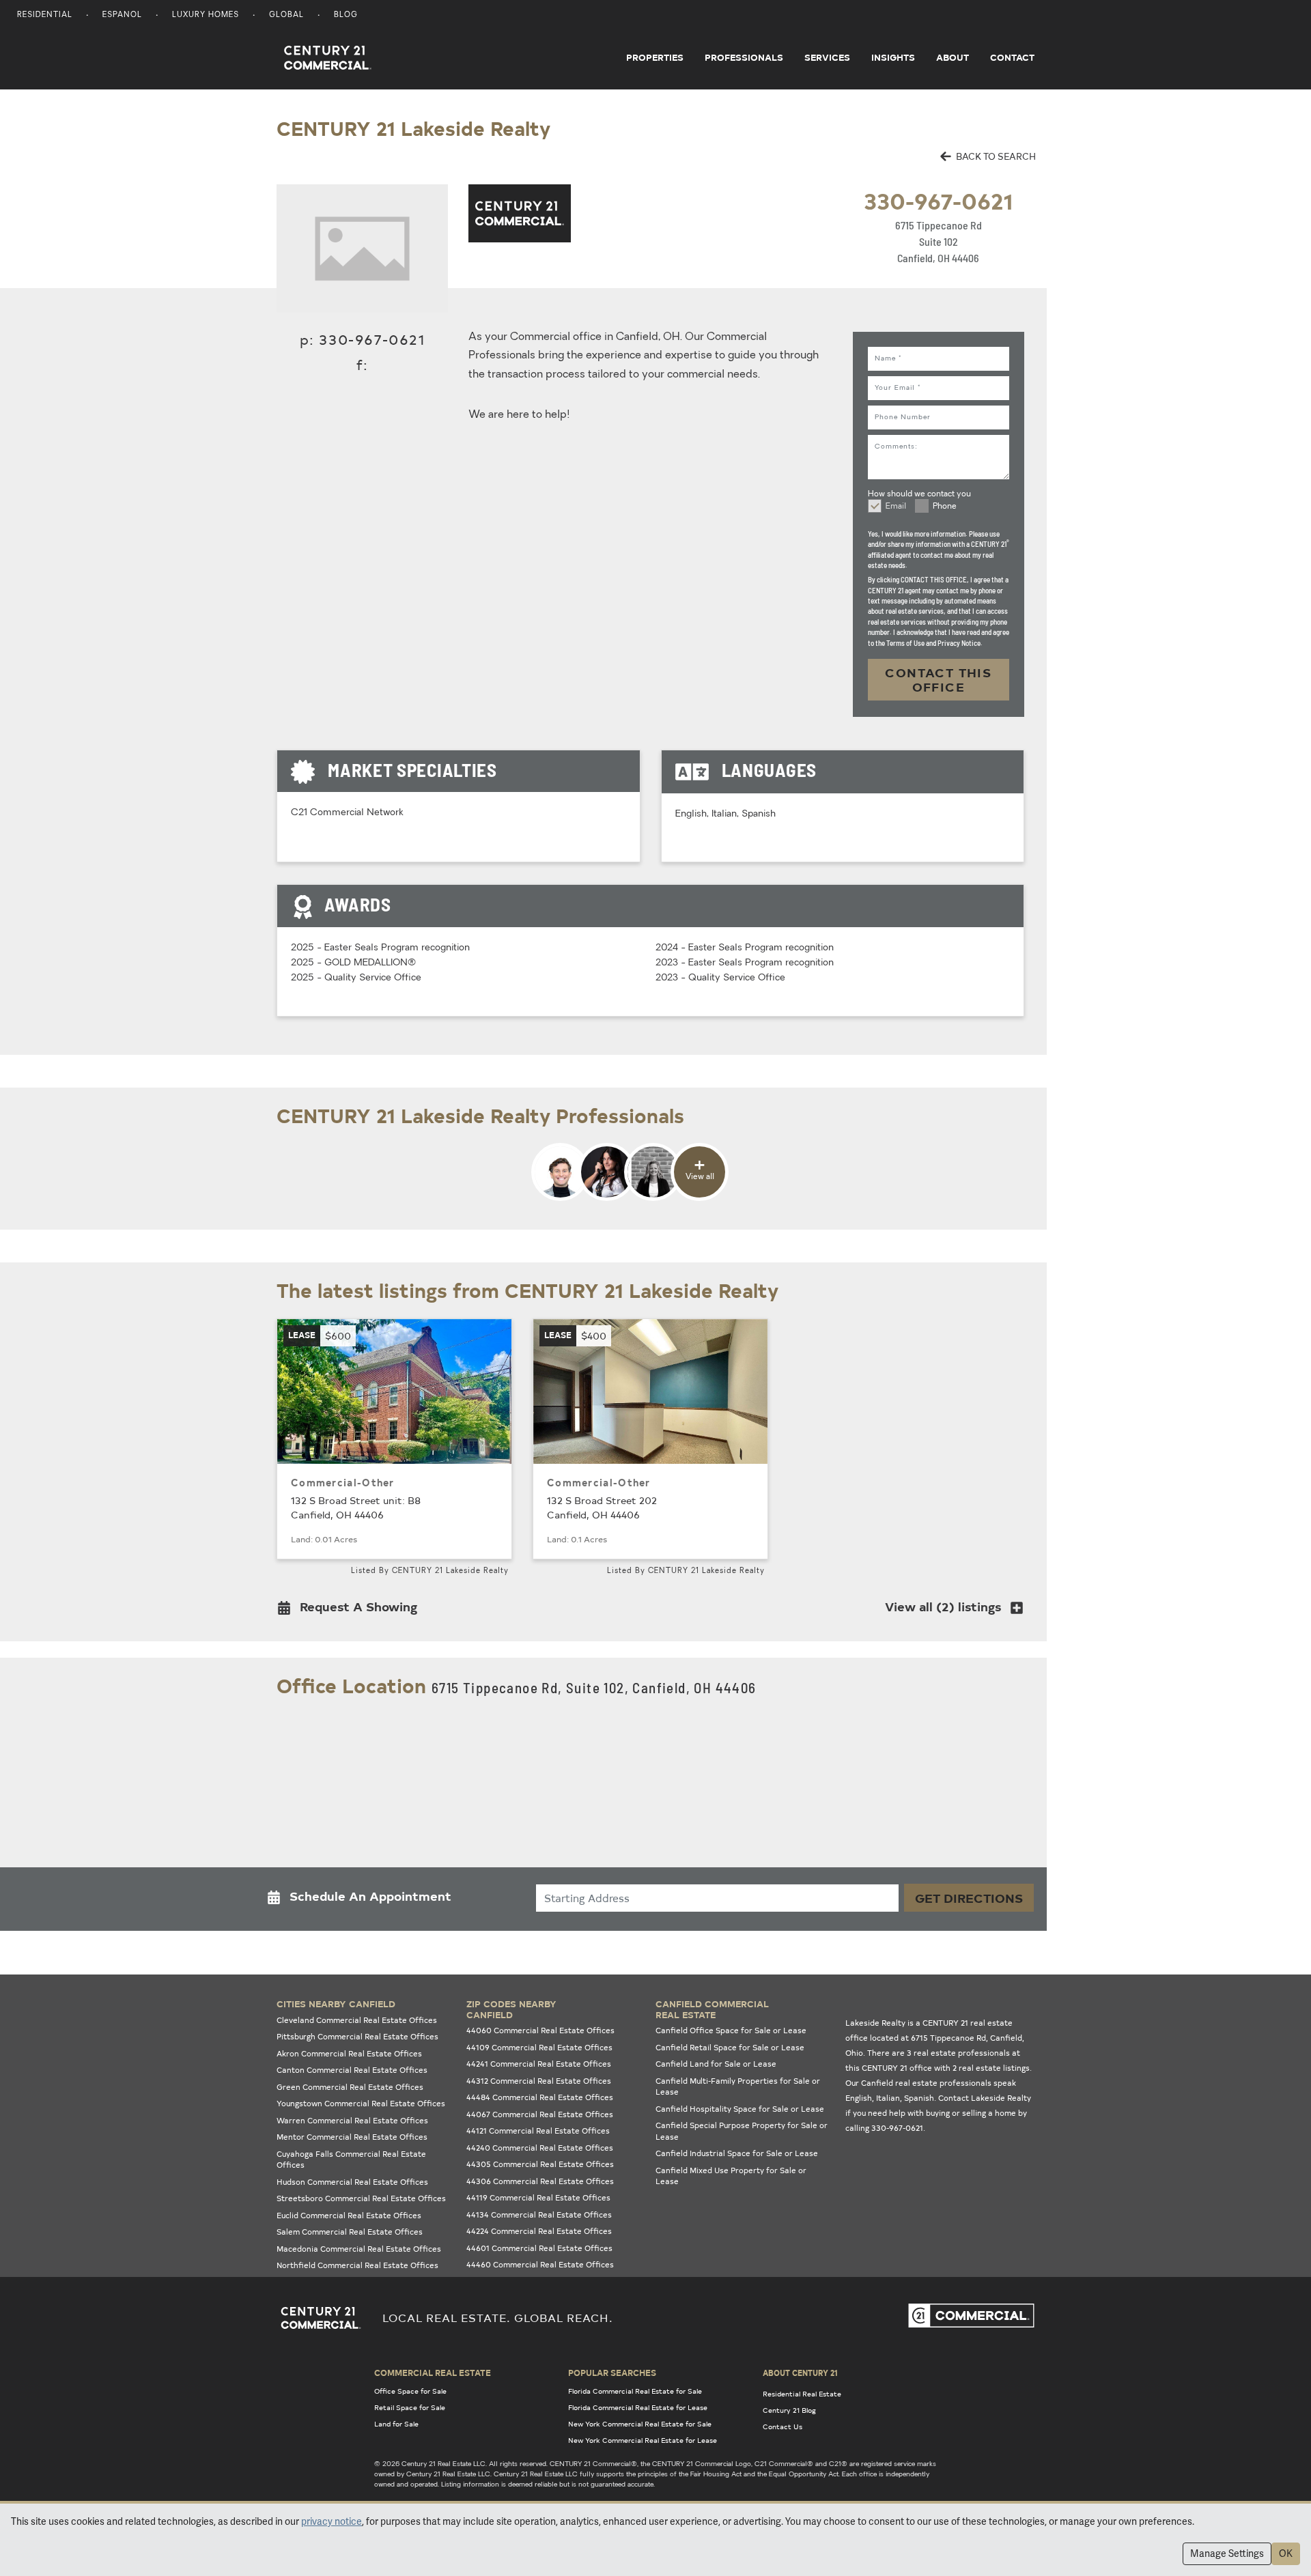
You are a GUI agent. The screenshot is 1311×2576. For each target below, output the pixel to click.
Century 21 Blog (789, 2410)
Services (827, 57)
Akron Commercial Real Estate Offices (349, 2053)
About (953, 57)
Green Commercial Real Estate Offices (350, 2087)
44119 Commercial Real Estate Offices (538, 2197)
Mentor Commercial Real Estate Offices (352, 2137)
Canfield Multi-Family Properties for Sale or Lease (738, 2086)
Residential (45, 15)
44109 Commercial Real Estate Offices (539, 2047)
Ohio (854, 2053)
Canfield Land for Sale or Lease (716, 2064)
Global (286, 15)
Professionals (744, 57)
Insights (893, 57)
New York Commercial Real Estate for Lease (643, 2440)
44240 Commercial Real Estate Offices (540, 2148)
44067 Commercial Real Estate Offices (540, 2114)
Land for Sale (396, 2424)
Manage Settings (1227, 2553)
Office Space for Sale (410, 2391)
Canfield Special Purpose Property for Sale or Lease (742, 2131)
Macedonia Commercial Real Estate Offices (359, 2249)
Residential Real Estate (802, 2394)
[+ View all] (630, 1199)
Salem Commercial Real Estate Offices (350, 2232)
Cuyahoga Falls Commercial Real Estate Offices (351, 2160)
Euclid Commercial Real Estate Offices (349, 2215)
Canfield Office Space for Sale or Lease (731, 2030)
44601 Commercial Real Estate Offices (539, 2248)
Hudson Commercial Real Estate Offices (352, 2182)
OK (1286, 2553)
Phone (945, 507)
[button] (351, 1610)
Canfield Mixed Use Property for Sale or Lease (731, 2176)
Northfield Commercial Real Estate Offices (357, 2265)
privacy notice (332, 2521)
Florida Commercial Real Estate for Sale (635, 2391)
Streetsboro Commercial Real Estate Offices (361, 2198)
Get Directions (969, 1898)
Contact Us (783, 2426)
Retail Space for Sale (410, 2407)
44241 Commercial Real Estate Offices (539, 2064)
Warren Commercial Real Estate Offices (352, 2120)
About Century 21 (800, 2373)
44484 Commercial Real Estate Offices (540, 2097)
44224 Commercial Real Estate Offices (539, 2231)
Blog (346, 15)
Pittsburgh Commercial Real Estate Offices (357, 2036)
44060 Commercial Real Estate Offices (540, 2030)
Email (896, 507)
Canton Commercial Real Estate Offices (352, 2070)
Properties (655, 57)
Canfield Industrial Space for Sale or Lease (737, 2153)
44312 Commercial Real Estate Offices (539, 2081)
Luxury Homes (206, 15)
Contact (1012, 57)
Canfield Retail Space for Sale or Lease (730, 2047)
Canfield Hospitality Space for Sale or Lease (740, 2109)
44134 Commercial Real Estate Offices (539, 2214)
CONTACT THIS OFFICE (938, 680)
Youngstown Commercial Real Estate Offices (361, 2103)
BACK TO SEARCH (995, 156)
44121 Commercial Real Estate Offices (538, 2131)
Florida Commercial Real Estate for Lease (638, 2407)
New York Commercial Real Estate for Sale (640, 2424)
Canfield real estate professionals (926, 2083)
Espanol (122, 15)
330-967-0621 (938, 200)
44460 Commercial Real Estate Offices (540, 2264)
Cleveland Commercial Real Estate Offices (357, 2020)
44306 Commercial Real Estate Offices (540, 2181)
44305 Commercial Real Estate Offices (540, 2164)
